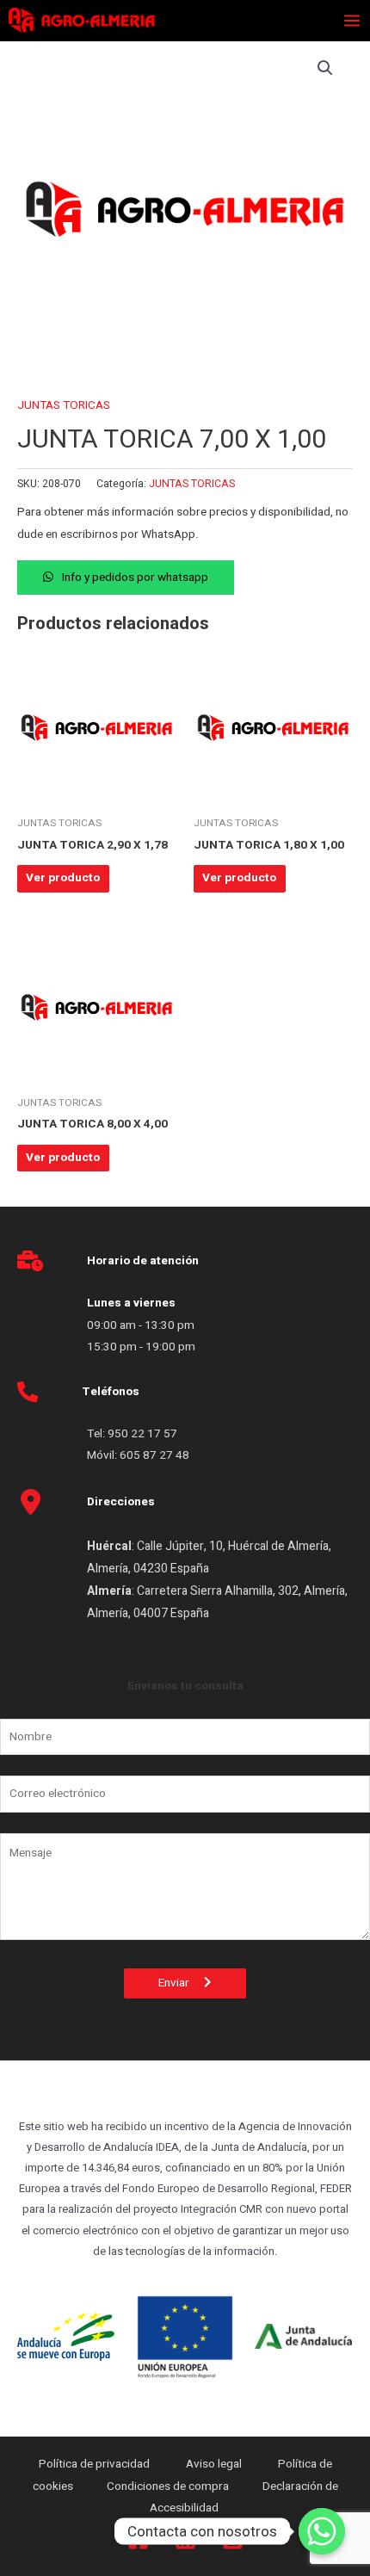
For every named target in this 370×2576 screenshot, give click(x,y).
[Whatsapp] (322, 2531)
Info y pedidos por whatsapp (135, 578)
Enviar (181, 1983)
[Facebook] (138, 2539)
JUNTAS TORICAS (64, 405)
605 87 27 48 (156, 1455)
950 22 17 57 (142, 1434)
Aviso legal (215, 2464)
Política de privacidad (96, 2464)
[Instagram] (233, 2539)
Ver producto (63, 878)
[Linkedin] (185, 2539)
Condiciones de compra (168, 2486)
